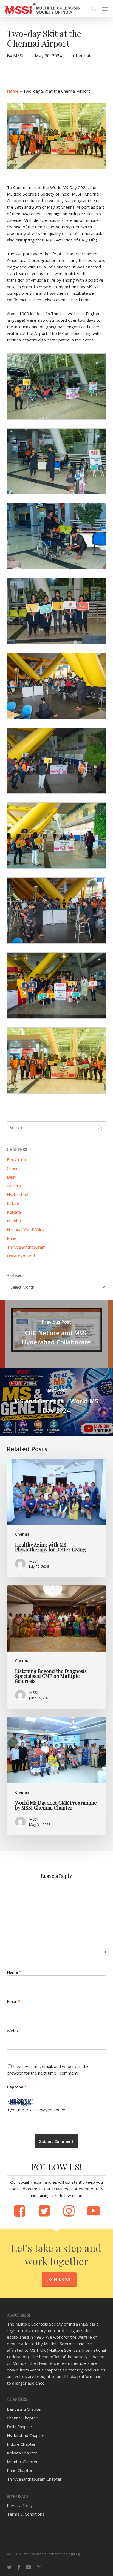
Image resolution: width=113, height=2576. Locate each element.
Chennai (81, 56)
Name (14, 1972)
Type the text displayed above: (36, 2110)
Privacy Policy (20, 2505)
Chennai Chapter (22, 2418)
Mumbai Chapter (22, 2462)
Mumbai (14, 1221)
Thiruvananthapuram (26, 1247)
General (14, 1186)
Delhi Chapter (20, 2427)
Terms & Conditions (26, 2514)
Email (13, 2001)
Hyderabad (18, 1194)
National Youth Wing (26, 1229)
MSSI (18, 56)
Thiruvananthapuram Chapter (34, 2479)
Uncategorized (21, 1256)
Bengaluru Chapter (24, 2409)
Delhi (12, 1177)
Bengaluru (16, 1159)
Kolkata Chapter (22, 2453)
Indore (13, 1203)
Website (15, 2031)
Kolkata (14, 1212)
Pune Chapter (20, 2470)
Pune (12, 1238)
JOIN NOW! (59, 2280)
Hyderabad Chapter (26, 2435)
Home (13, 91)
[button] (105, 9)
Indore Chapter (21, 2444)
